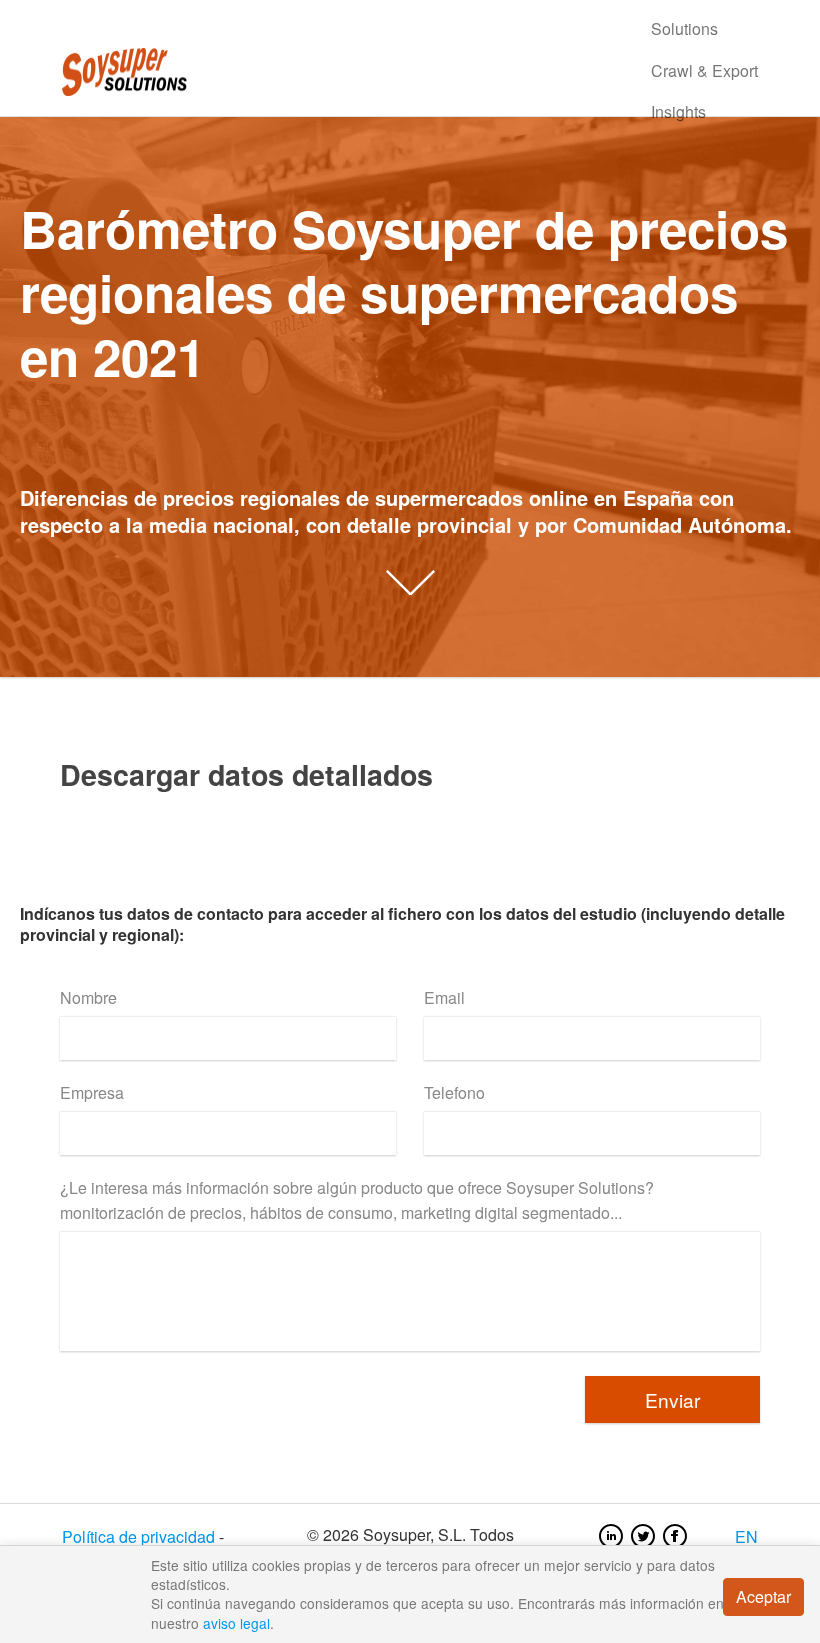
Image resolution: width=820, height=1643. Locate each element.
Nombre (88, 997)
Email (444, 997)
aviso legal (236, 1623)
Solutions (684, 28)
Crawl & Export (704, 70)
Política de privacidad (138, 1536)
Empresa (92, 1092)
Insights (678, 111)
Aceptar (763, 1596)
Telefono (454, 1092)
